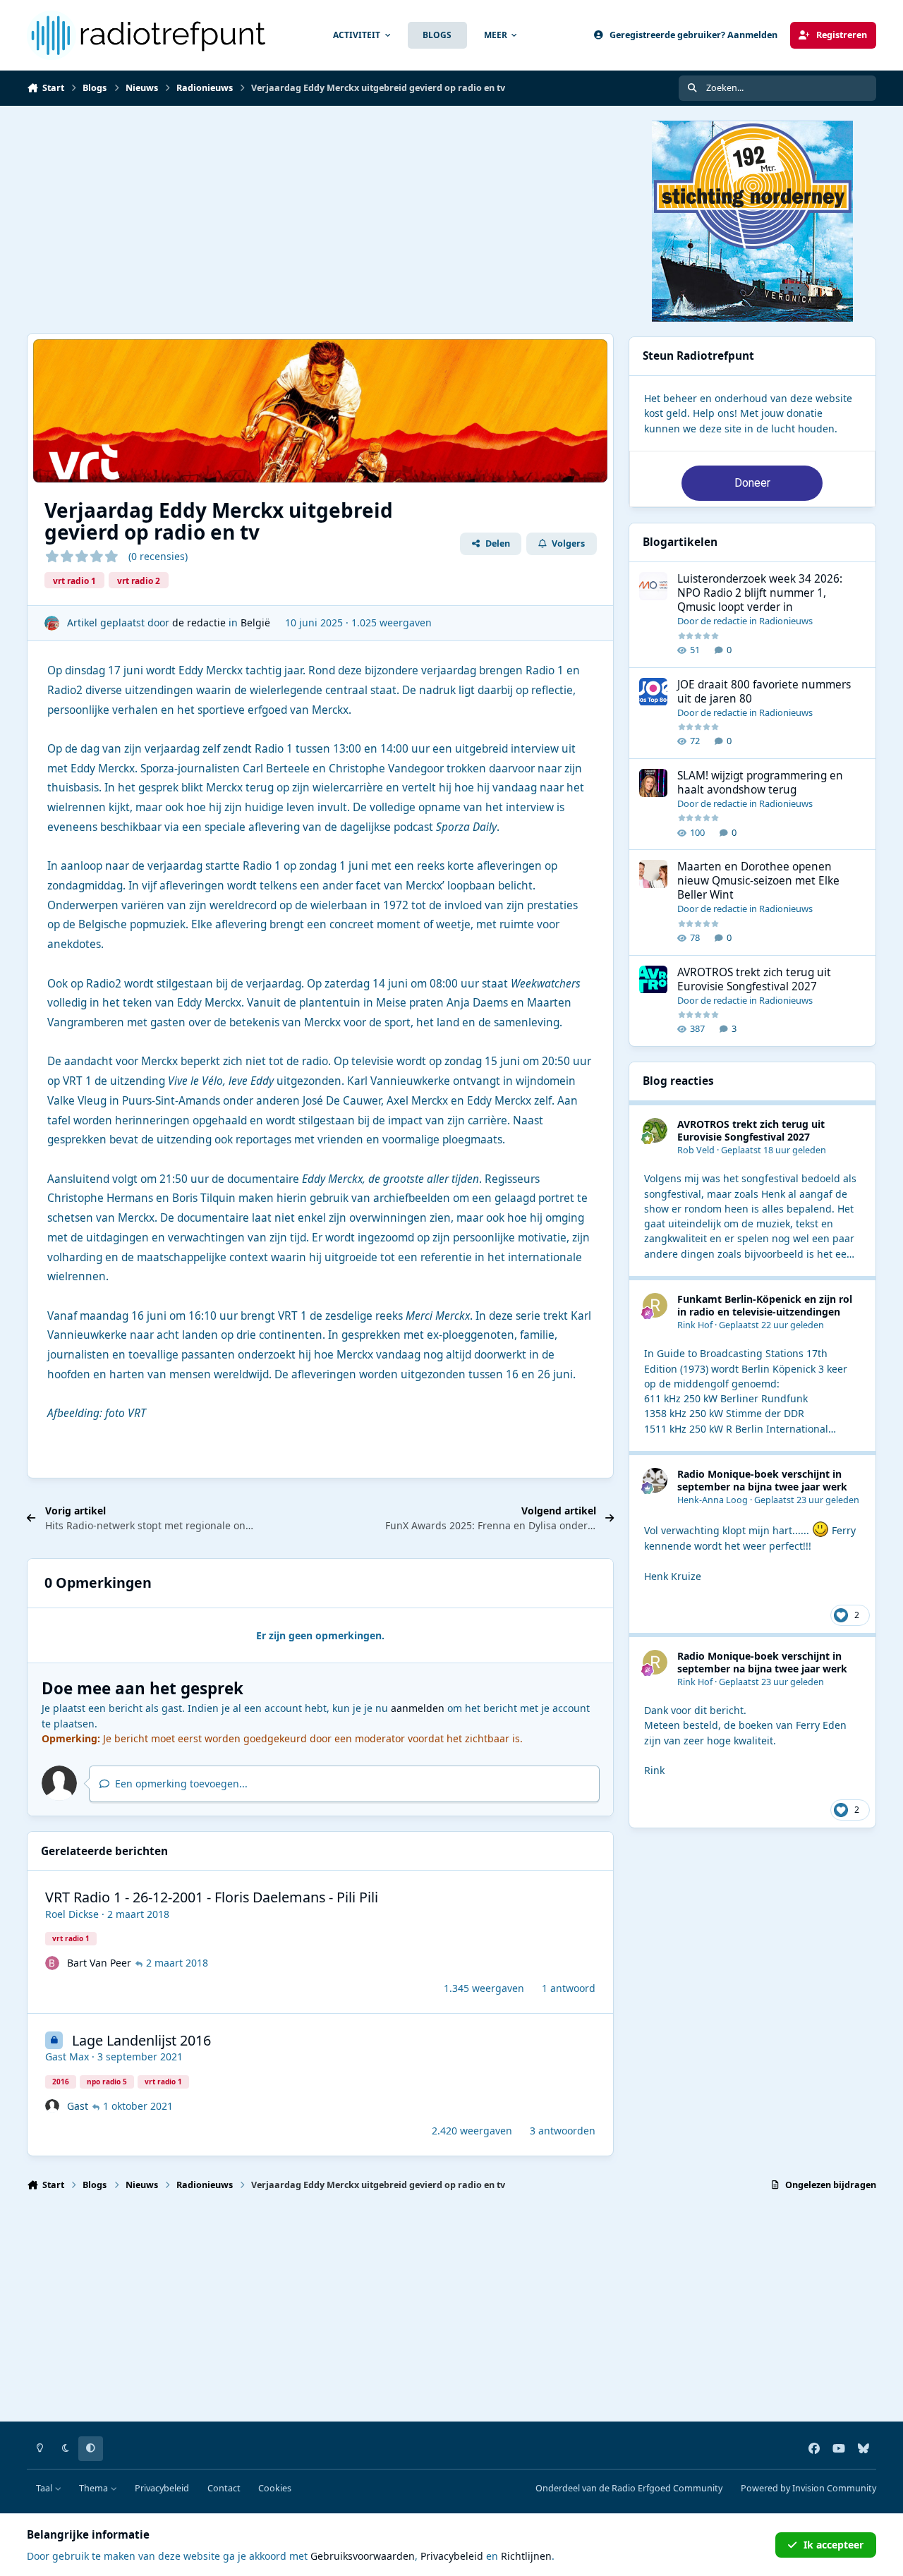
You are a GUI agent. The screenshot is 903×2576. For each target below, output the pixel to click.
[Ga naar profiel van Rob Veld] (655, 1130)
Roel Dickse (72, 1914)
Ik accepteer (834, 2545)
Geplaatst (774, 1150)
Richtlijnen (526, 2556)
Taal (45, 2488)
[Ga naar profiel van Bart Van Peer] (52, 1963)
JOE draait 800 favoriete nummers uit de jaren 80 (764, 692)
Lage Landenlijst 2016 (141, 2040)
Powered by (808, 2488)
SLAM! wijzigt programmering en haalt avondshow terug (760, 783)
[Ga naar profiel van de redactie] (52, 623)
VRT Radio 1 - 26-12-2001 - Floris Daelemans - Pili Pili (212, 1897)
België (255, 622)
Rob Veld (696, 1150)
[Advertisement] (320, 219)
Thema (95, 2488)
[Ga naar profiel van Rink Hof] (655, 1305)
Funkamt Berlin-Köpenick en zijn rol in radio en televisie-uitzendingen (765, 1305)
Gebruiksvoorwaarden (363, 2556)
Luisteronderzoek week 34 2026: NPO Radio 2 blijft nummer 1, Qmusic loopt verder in (760, 593)
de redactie (199, 622)
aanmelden (418, 1708)
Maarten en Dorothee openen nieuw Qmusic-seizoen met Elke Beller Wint (758, 881)
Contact (224, 2488)
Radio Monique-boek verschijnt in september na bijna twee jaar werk (762, 1480)
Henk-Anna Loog (713, 1500)
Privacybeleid (162, 2488)
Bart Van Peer (99, 1963)
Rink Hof (695, 1325)
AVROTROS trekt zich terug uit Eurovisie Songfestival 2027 (754, 979)
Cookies (275, 2488)
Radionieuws (786, 621)
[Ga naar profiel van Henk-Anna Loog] (655, 1480)
